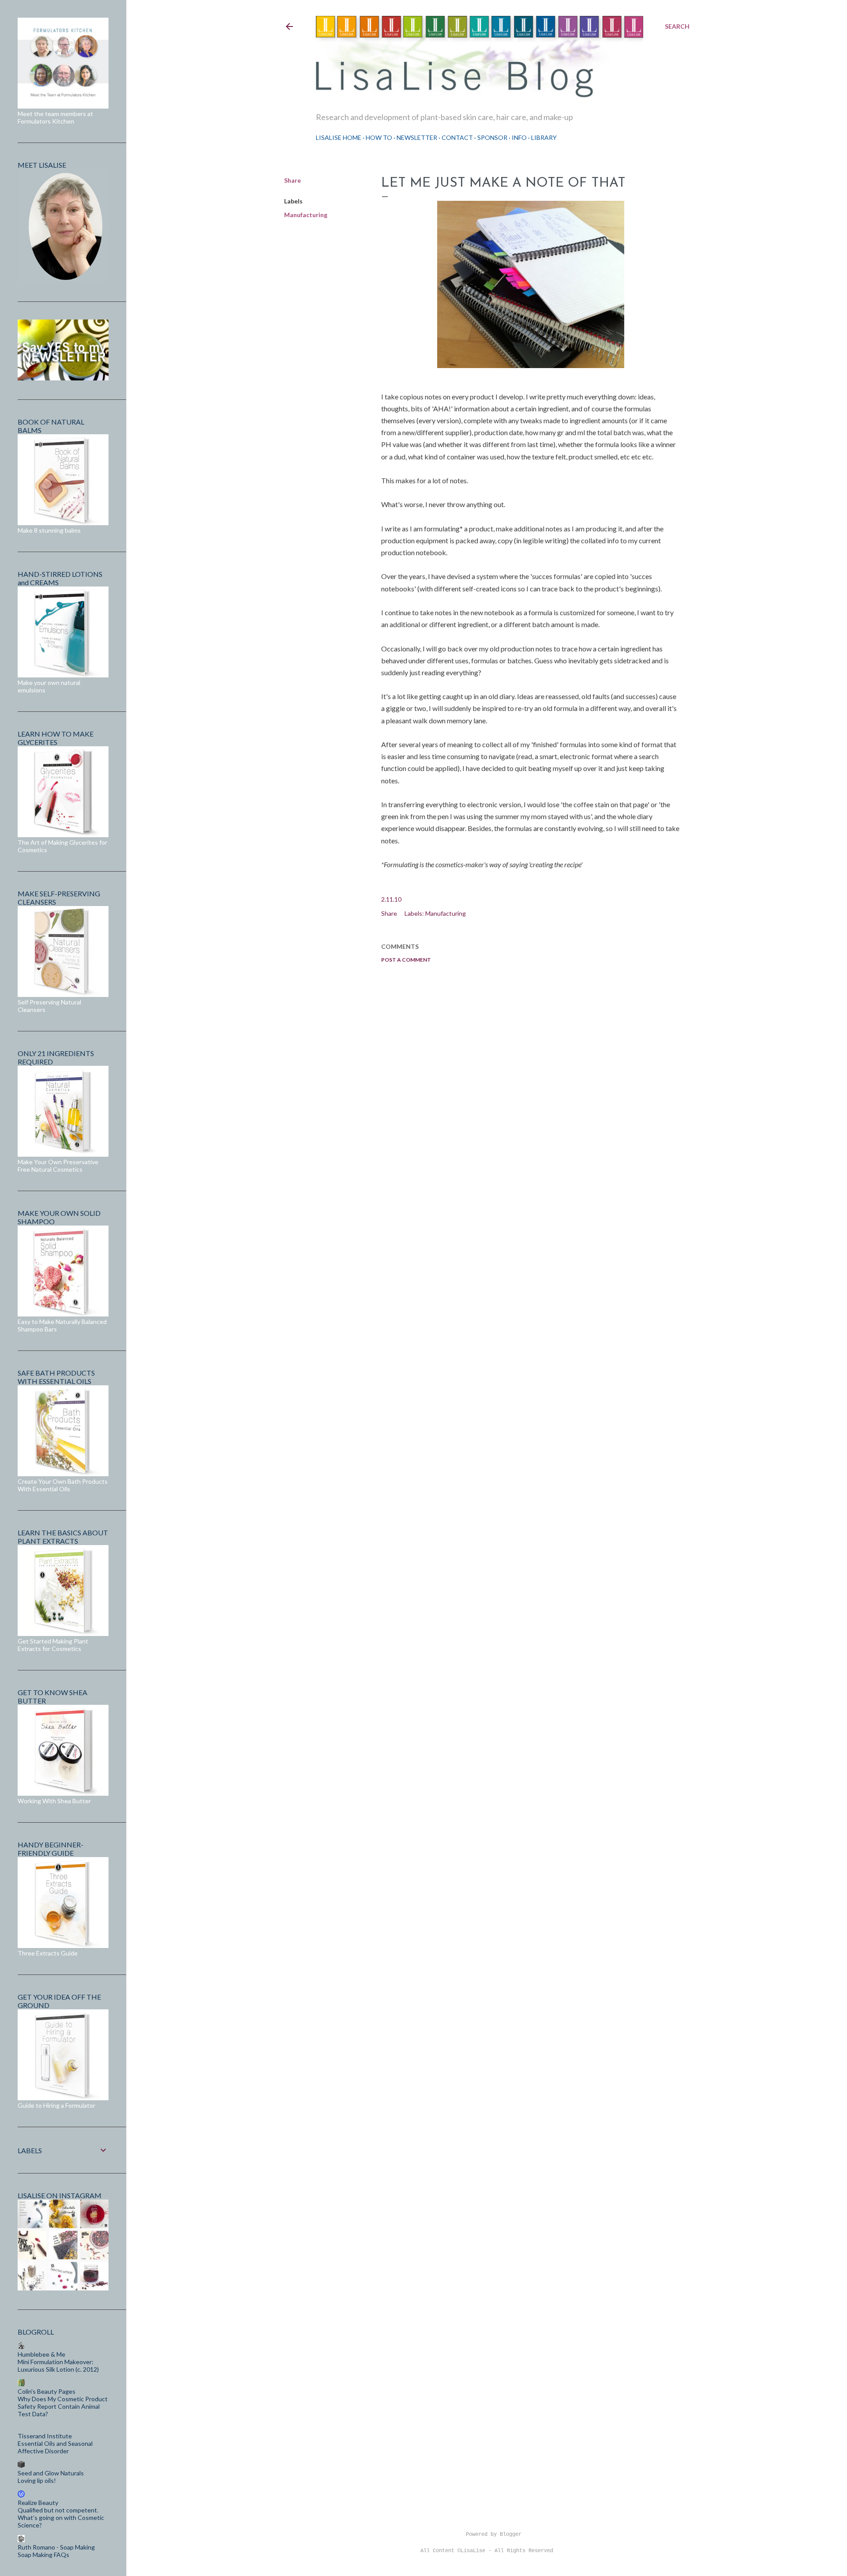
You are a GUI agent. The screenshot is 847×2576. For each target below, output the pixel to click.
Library (544, 137)
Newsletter (417, 137)
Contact (457, 137)
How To (379, 137)
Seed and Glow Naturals (51, 2473)
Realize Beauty (38, 2503)
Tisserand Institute (45, 2436)
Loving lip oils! (37, 2480)
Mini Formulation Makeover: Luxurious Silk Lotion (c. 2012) (58, 2365)
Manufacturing (306, 215)
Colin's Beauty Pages (47, 2391)
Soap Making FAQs (43, 2555)
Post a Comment (406, 960)
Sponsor (492, 137)
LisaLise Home (339, 137)
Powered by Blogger (494, 2535)
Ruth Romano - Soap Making (56, 2547)
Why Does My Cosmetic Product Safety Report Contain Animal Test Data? (63, 2406)
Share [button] (292, 180)
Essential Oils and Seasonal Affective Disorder (55, 2447)
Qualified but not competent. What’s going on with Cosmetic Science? (61, 2518)
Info (519, 137)
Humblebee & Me (41, 2354)
